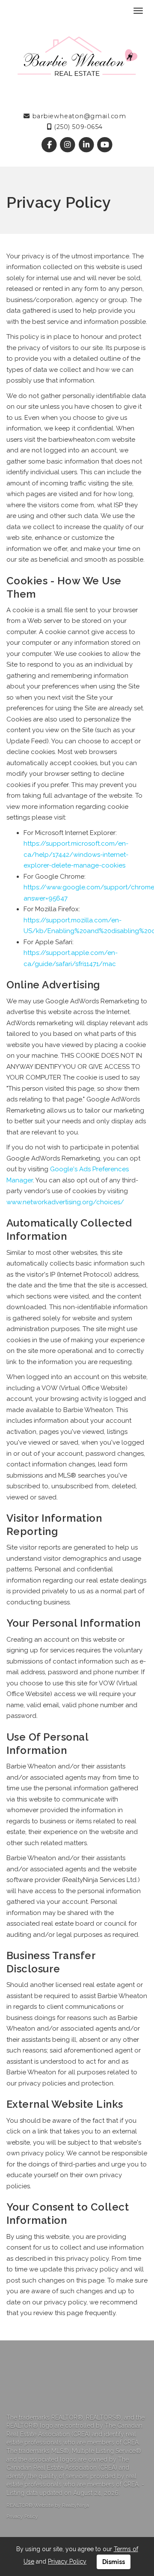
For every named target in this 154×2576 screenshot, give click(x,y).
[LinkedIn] (87, 145)
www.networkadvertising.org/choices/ (65, 1202)
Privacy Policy (22, 2516)
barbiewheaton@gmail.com (78, 116)
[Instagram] (69, 145)
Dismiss (114, 2562)
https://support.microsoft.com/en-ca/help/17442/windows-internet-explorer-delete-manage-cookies (76, 854)
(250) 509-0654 (77, 127)
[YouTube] (105, 145)
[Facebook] (50, 145)
